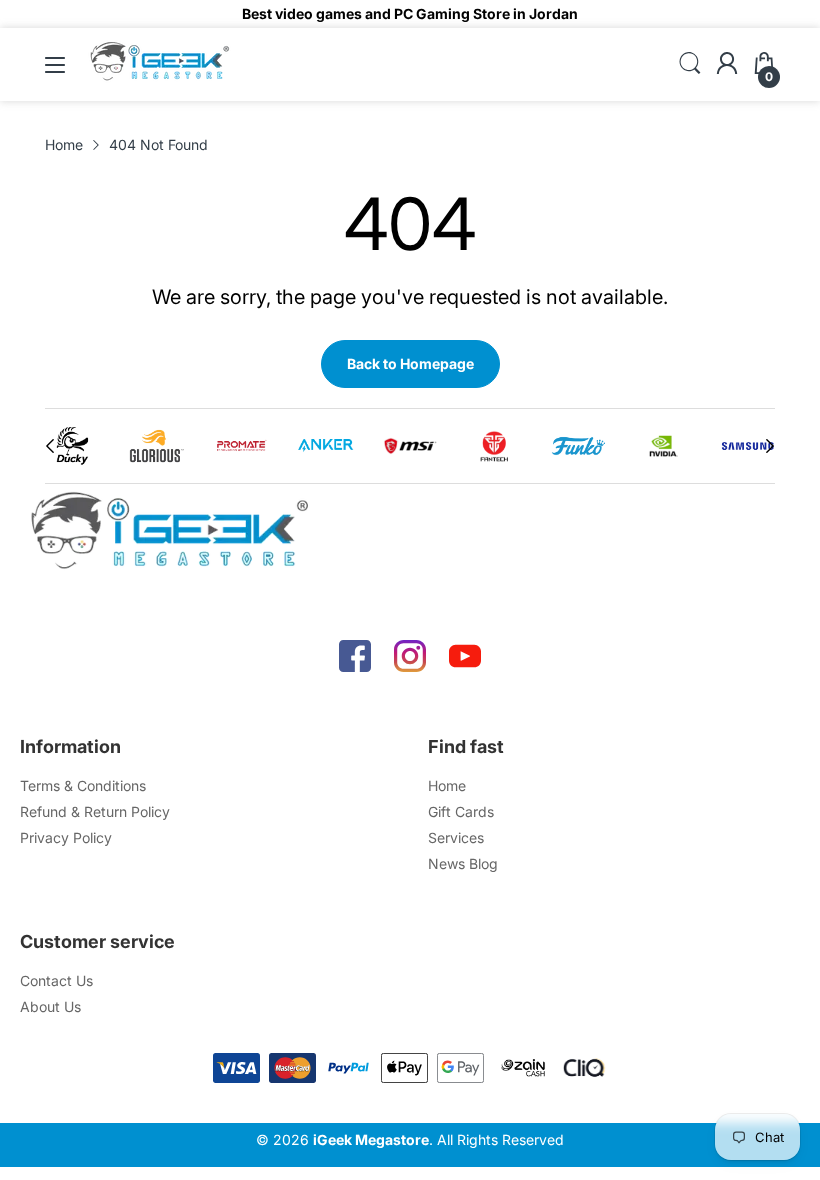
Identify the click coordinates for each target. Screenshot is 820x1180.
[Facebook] (355, 656)
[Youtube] (465, 656)
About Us (50, 1006)
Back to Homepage (410, 363)
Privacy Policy (66, 837)
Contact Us (56, 980)
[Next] (50, 446)
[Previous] (770, 446)
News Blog (463, 863)
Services (456, 837)
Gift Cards (461, 811)
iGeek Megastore (371, 1139)
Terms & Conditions (83, 785)
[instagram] (410, 656)
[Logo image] (72, 446)
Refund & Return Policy (95, 811)
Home (447, 785)
